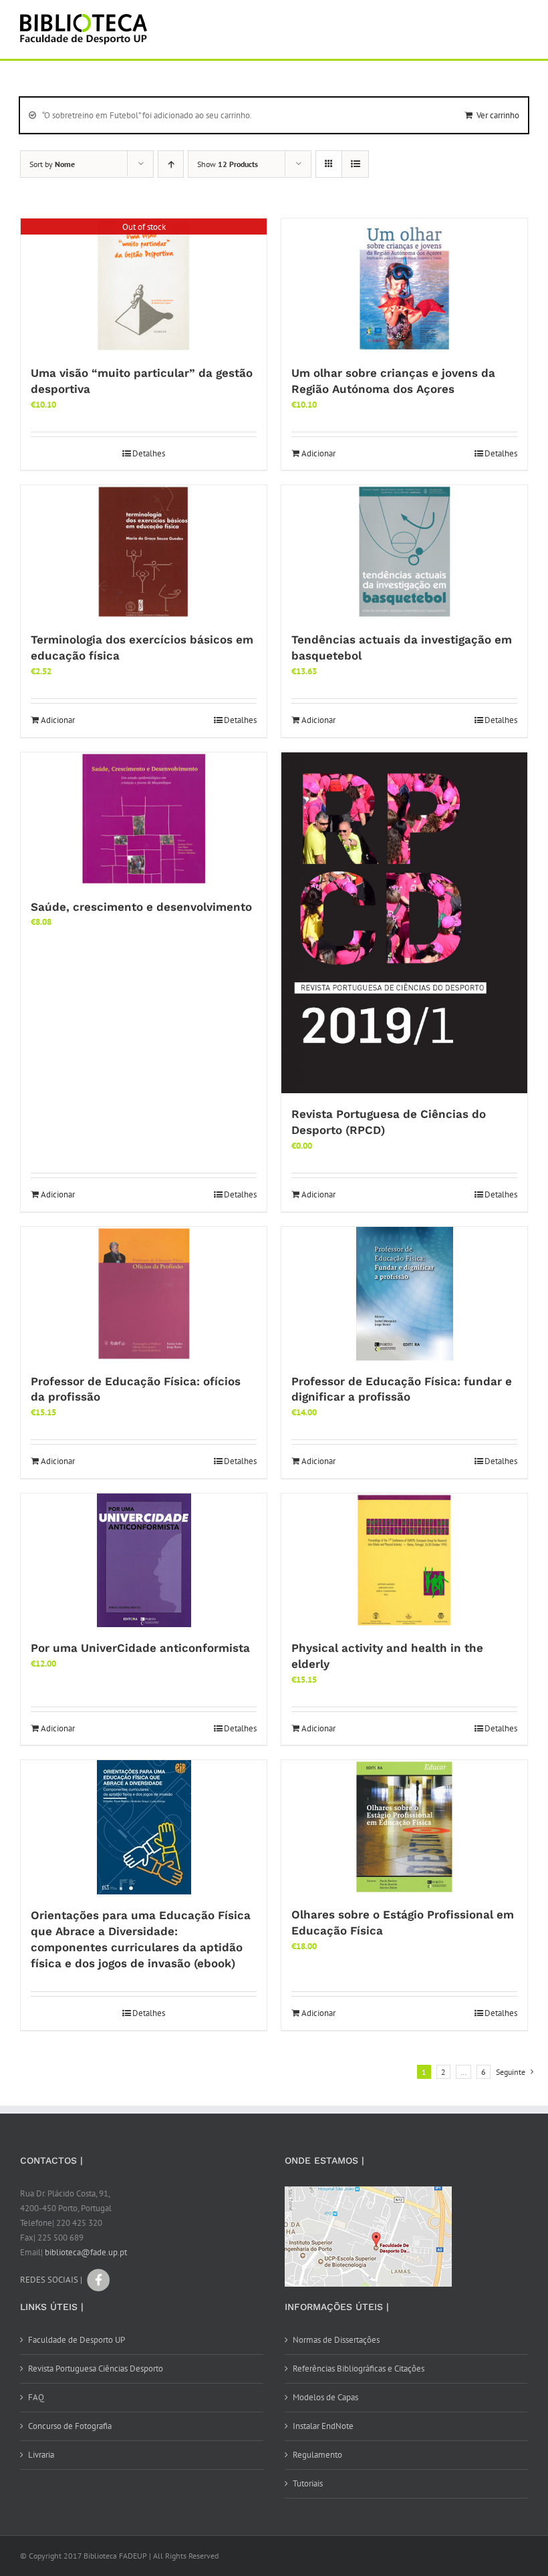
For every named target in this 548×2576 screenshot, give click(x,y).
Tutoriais (308, 2483)
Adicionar (318, 453)
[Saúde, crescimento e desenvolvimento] (144, 819)
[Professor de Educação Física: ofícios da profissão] (144, 1294)
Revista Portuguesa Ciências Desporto (96, 2369)
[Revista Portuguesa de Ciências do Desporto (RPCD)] (404, 923)
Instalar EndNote (323, 2426)
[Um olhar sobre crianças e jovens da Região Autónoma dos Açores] (404, 285)
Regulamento (317, 2455)
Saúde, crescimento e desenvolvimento (141, 907)
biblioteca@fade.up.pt (86, 2252)
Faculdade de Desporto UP (77, 2340)
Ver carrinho (498, 115)
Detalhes (149, 453)
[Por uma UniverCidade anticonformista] (144, 1560)
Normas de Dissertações (336, 2340)
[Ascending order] (171, 164)
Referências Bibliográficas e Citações (359, 2369)
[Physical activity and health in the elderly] (404, 1560)
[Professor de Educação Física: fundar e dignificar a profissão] (404, 1294)
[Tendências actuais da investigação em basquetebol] (404, 552)
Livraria (41, 2455)
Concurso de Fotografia (70, 2426)
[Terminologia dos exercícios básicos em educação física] (144, 552)
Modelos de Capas (325, 2397)
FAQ (36, 2397)
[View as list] (355, 164)
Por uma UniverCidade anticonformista (140, 1648)
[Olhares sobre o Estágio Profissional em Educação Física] (404, 1827)
